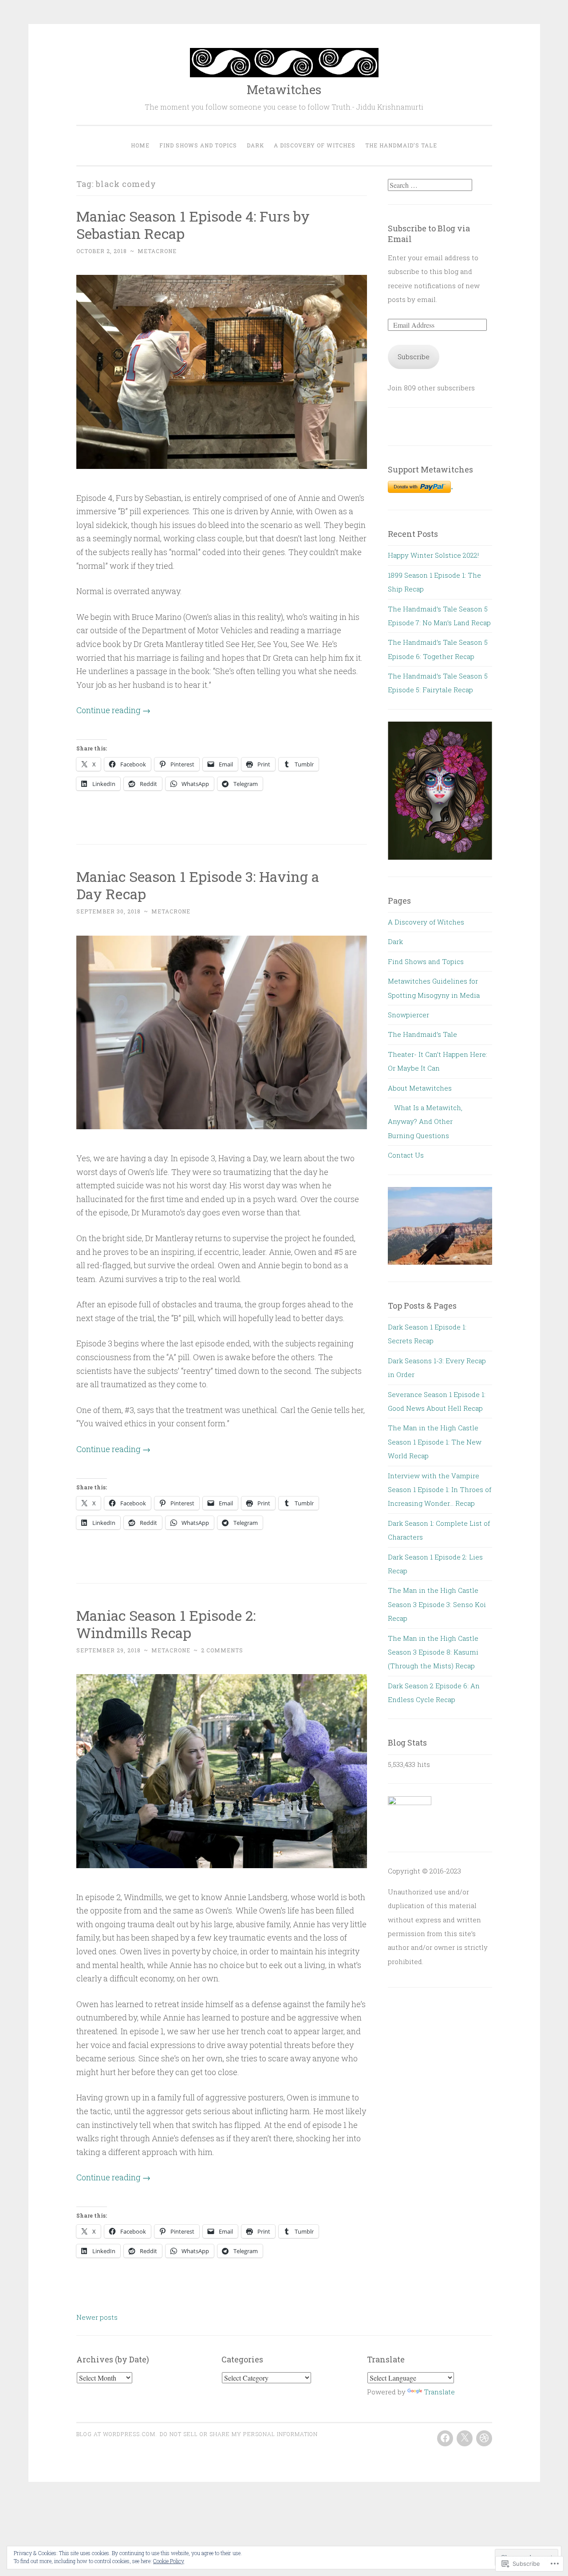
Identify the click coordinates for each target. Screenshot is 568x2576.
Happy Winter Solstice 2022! (433, 555)
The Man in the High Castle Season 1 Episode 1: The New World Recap (435, 1442)
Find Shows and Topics (198, 145)
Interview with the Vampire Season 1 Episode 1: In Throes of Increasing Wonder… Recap (440, 1490)
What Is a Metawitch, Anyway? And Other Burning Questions (425, 1121)
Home (140, 145)
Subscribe (414, 357)
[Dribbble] (484, 2438)
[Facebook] (445, 2438)
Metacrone (157, 251)
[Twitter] (465, 2438)
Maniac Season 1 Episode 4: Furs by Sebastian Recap (193, 225)
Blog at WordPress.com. (117, 2434)
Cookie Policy (169, 2561)
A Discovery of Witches (315, 145)
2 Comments (222, 1650)
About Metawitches (420, 1088)
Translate (439, 2392)
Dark (255, 145)
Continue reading (113, 710)
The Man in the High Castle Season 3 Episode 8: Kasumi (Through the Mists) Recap (433, 1652)
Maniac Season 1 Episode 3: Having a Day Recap (198, 885)
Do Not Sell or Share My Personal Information (239, 2434)
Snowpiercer (408, 1015)
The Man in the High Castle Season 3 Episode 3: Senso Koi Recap (437, 1604)
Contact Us (406, 1155)
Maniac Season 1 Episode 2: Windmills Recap (166, 1624)
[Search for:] (430, 185)
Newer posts (97, 2317)
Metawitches (284, 89)
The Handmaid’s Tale (401, 145)
